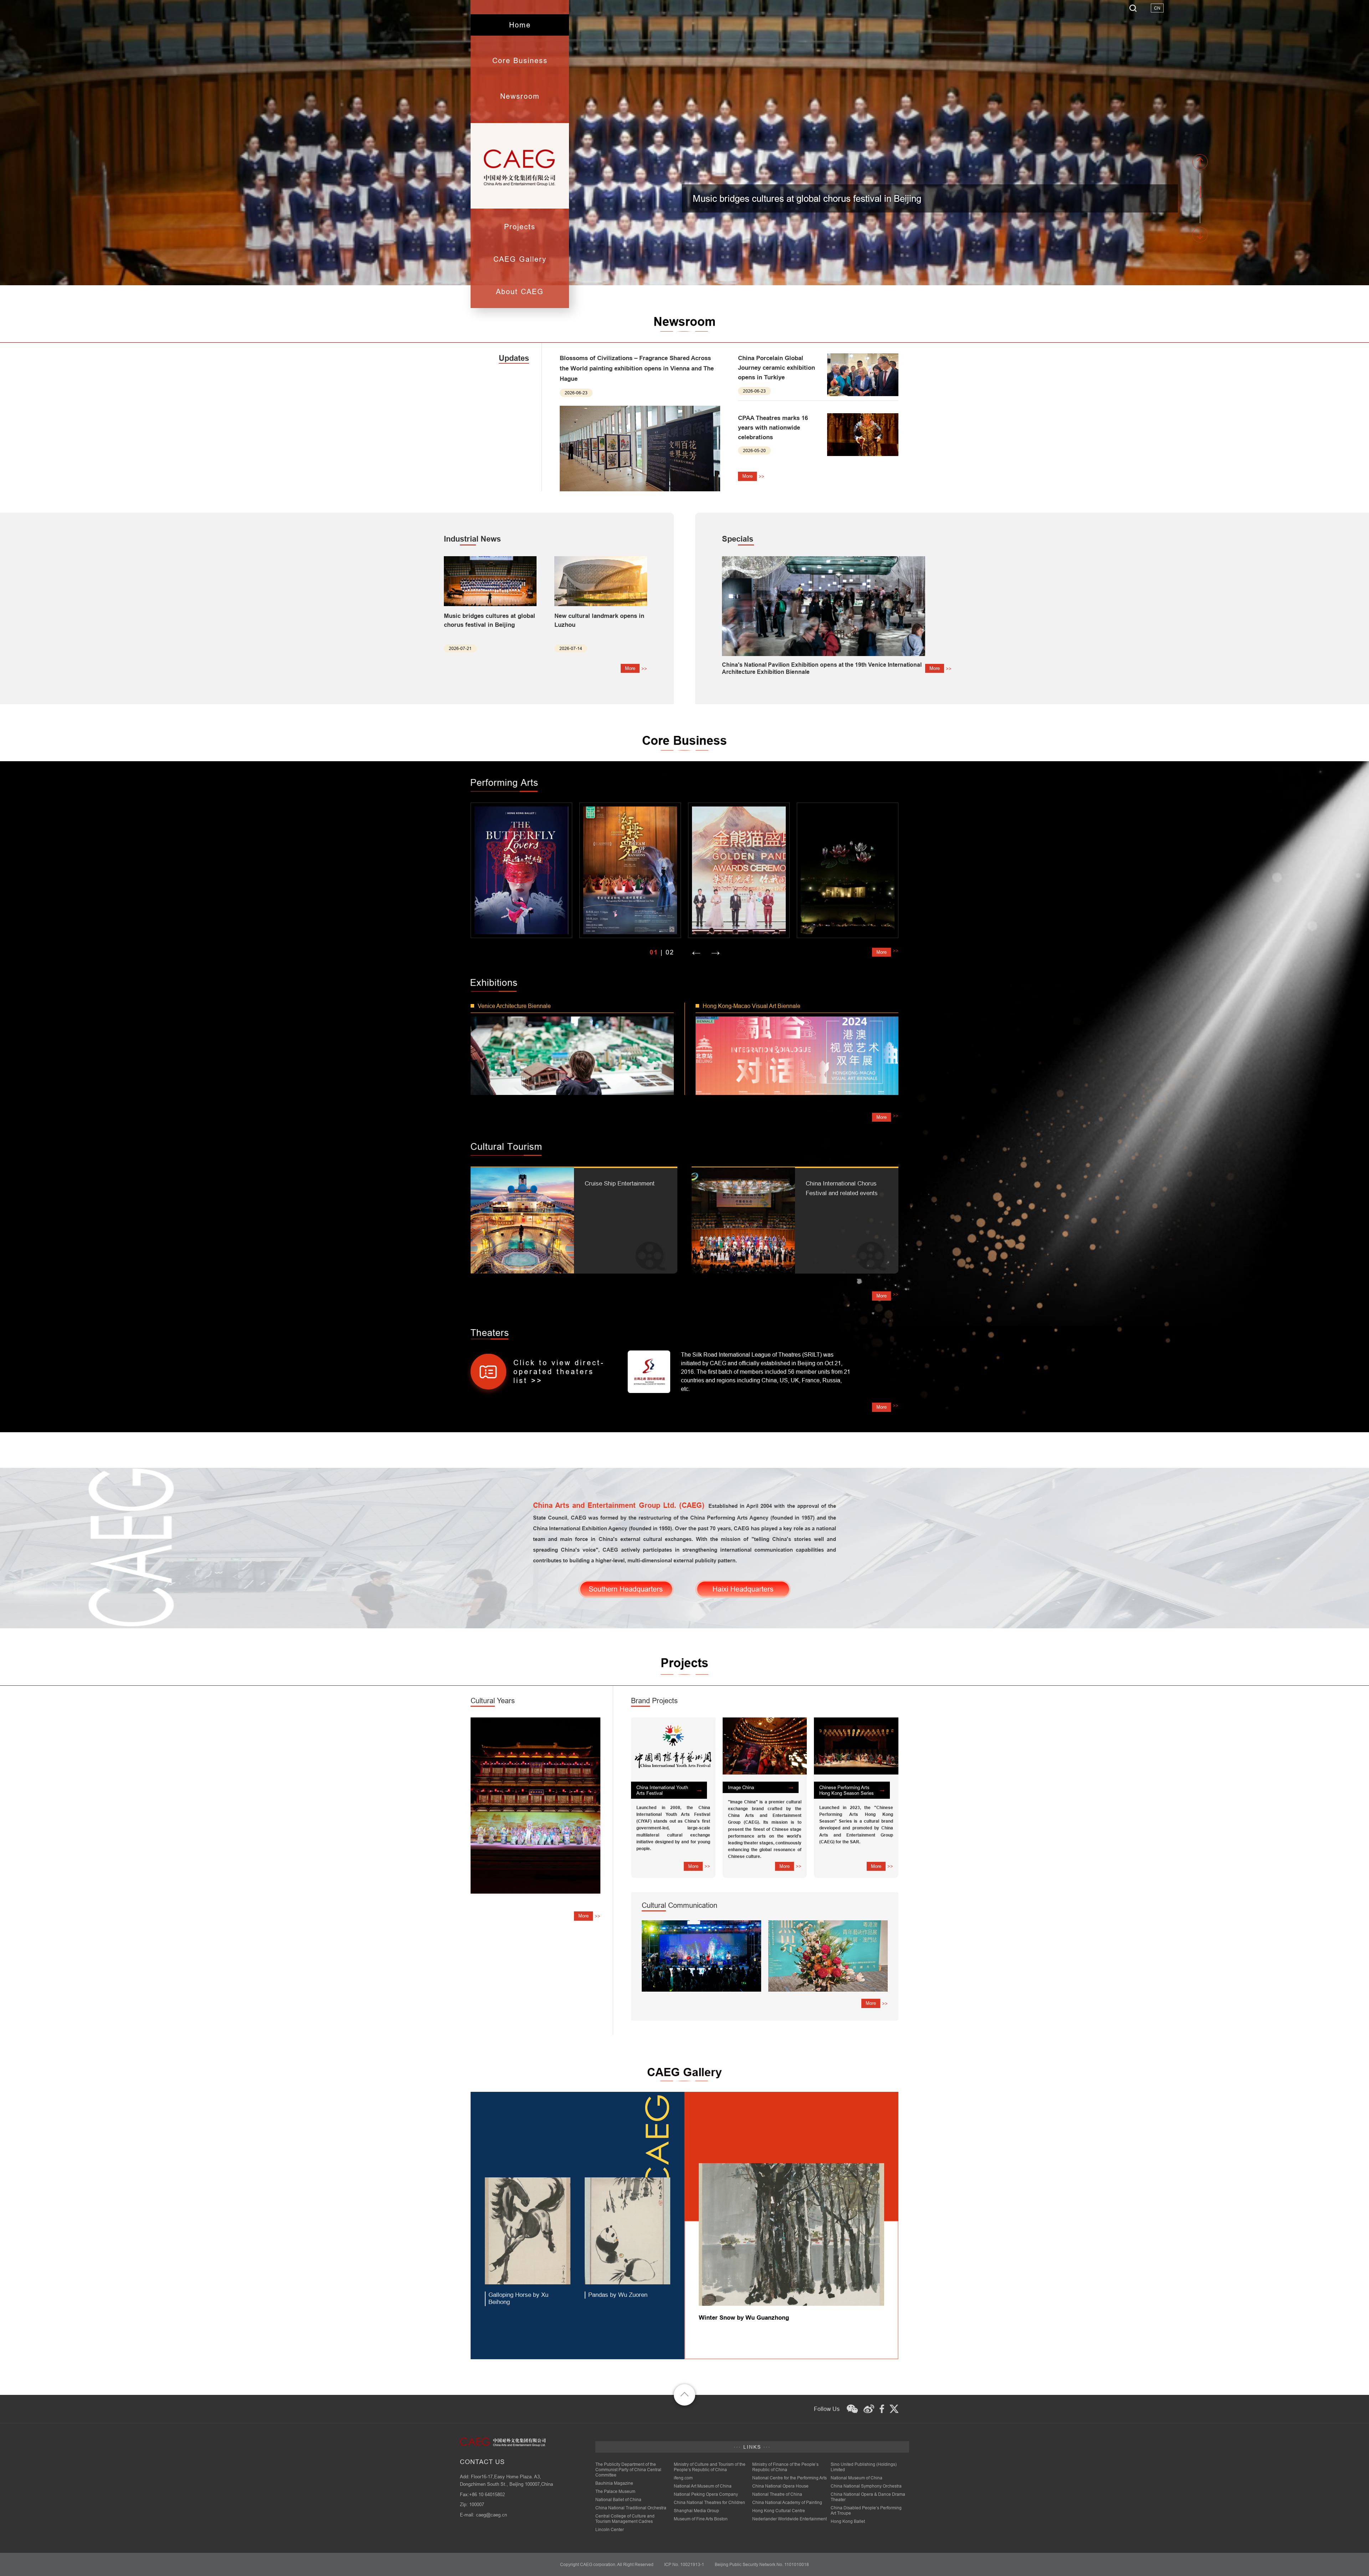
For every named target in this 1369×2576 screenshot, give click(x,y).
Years (493, 1701)
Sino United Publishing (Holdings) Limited (864, 2467)
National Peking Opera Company (706, 2494)
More (747, 476)
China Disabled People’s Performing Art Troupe (866, 2510)
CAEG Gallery (520, 259)
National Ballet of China (618, 2500)
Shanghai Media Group (696, 2511)
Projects (520, 227)
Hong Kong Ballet (848, 2521)
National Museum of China (857, 2478)
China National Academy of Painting (787, 2502)
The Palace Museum (615, 2491)
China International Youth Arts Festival (662, 1790)
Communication (680, 1905)
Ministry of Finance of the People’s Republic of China (785, 2467)
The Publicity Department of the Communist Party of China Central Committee (628, 2470)
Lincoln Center (610, 2529)
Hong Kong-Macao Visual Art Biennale (752, 1006)
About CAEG (520, 291)
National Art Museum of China (703, 2486)
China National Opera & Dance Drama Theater (868, 2497)
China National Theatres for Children (709, 2502)
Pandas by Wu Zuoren (618, 2295)
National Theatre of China (777, 2494)
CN (1157, 8)
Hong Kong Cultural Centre (779, 2511)
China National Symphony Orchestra (866, 2486)
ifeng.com (683, 2478)
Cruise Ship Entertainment (620, 1184)
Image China (741, 1787)
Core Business (520, 60)
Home (520, 25)
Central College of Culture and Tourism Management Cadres (625, 2519)
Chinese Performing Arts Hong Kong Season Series (847, 1790)
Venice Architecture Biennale (514, 1006)
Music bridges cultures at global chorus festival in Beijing (807, 198)
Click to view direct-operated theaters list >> (559, 1371)
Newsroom (520, 96)
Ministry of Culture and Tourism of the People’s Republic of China (710, 2467)
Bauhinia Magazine (614, 2483)
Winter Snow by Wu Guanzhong (744, 2318)
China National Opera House (780, 2486)
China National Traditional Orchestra (631, 2508)
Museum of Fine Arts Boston (701, 2519)
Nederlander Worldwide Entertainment (789, 2519)
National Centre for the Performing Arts (789, 2478)
